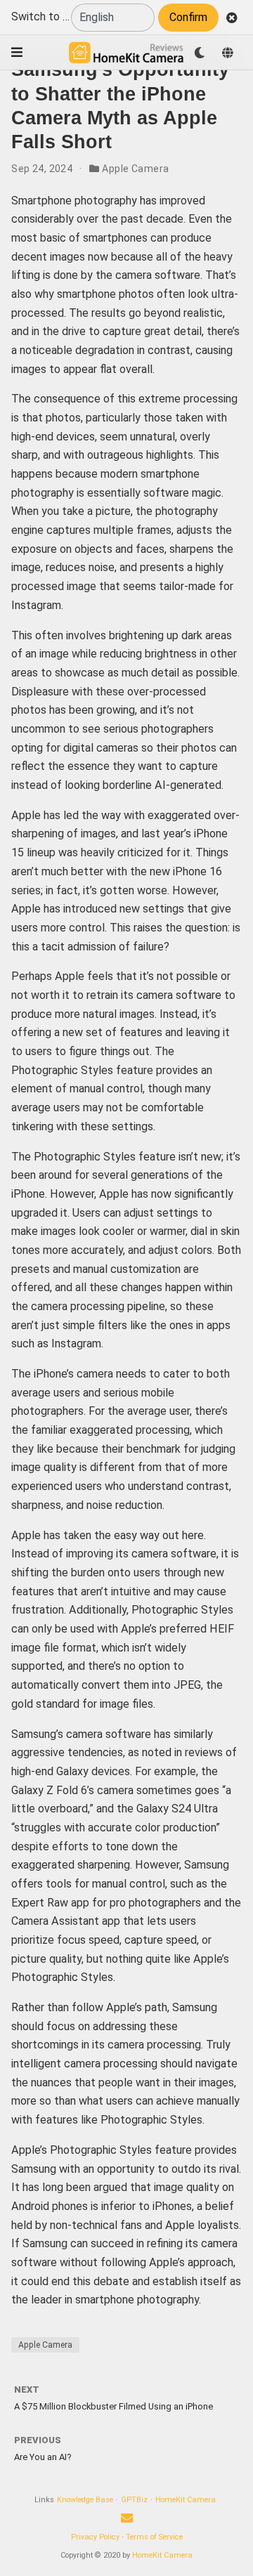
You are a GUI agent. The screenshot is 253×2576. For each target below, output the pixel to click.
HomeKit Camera (186, 2500)
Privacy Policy (95, 2537)
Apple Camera (135, 169)
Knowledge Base (85, 2500)
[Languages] (228, 53)
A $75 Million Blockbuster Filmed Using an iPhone (113, 2406)
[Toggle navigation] (17, 52)
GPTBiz (134, 2500)
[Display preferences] (200, 53)
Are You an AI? (43, 2457)
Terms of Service (154, 2537)
